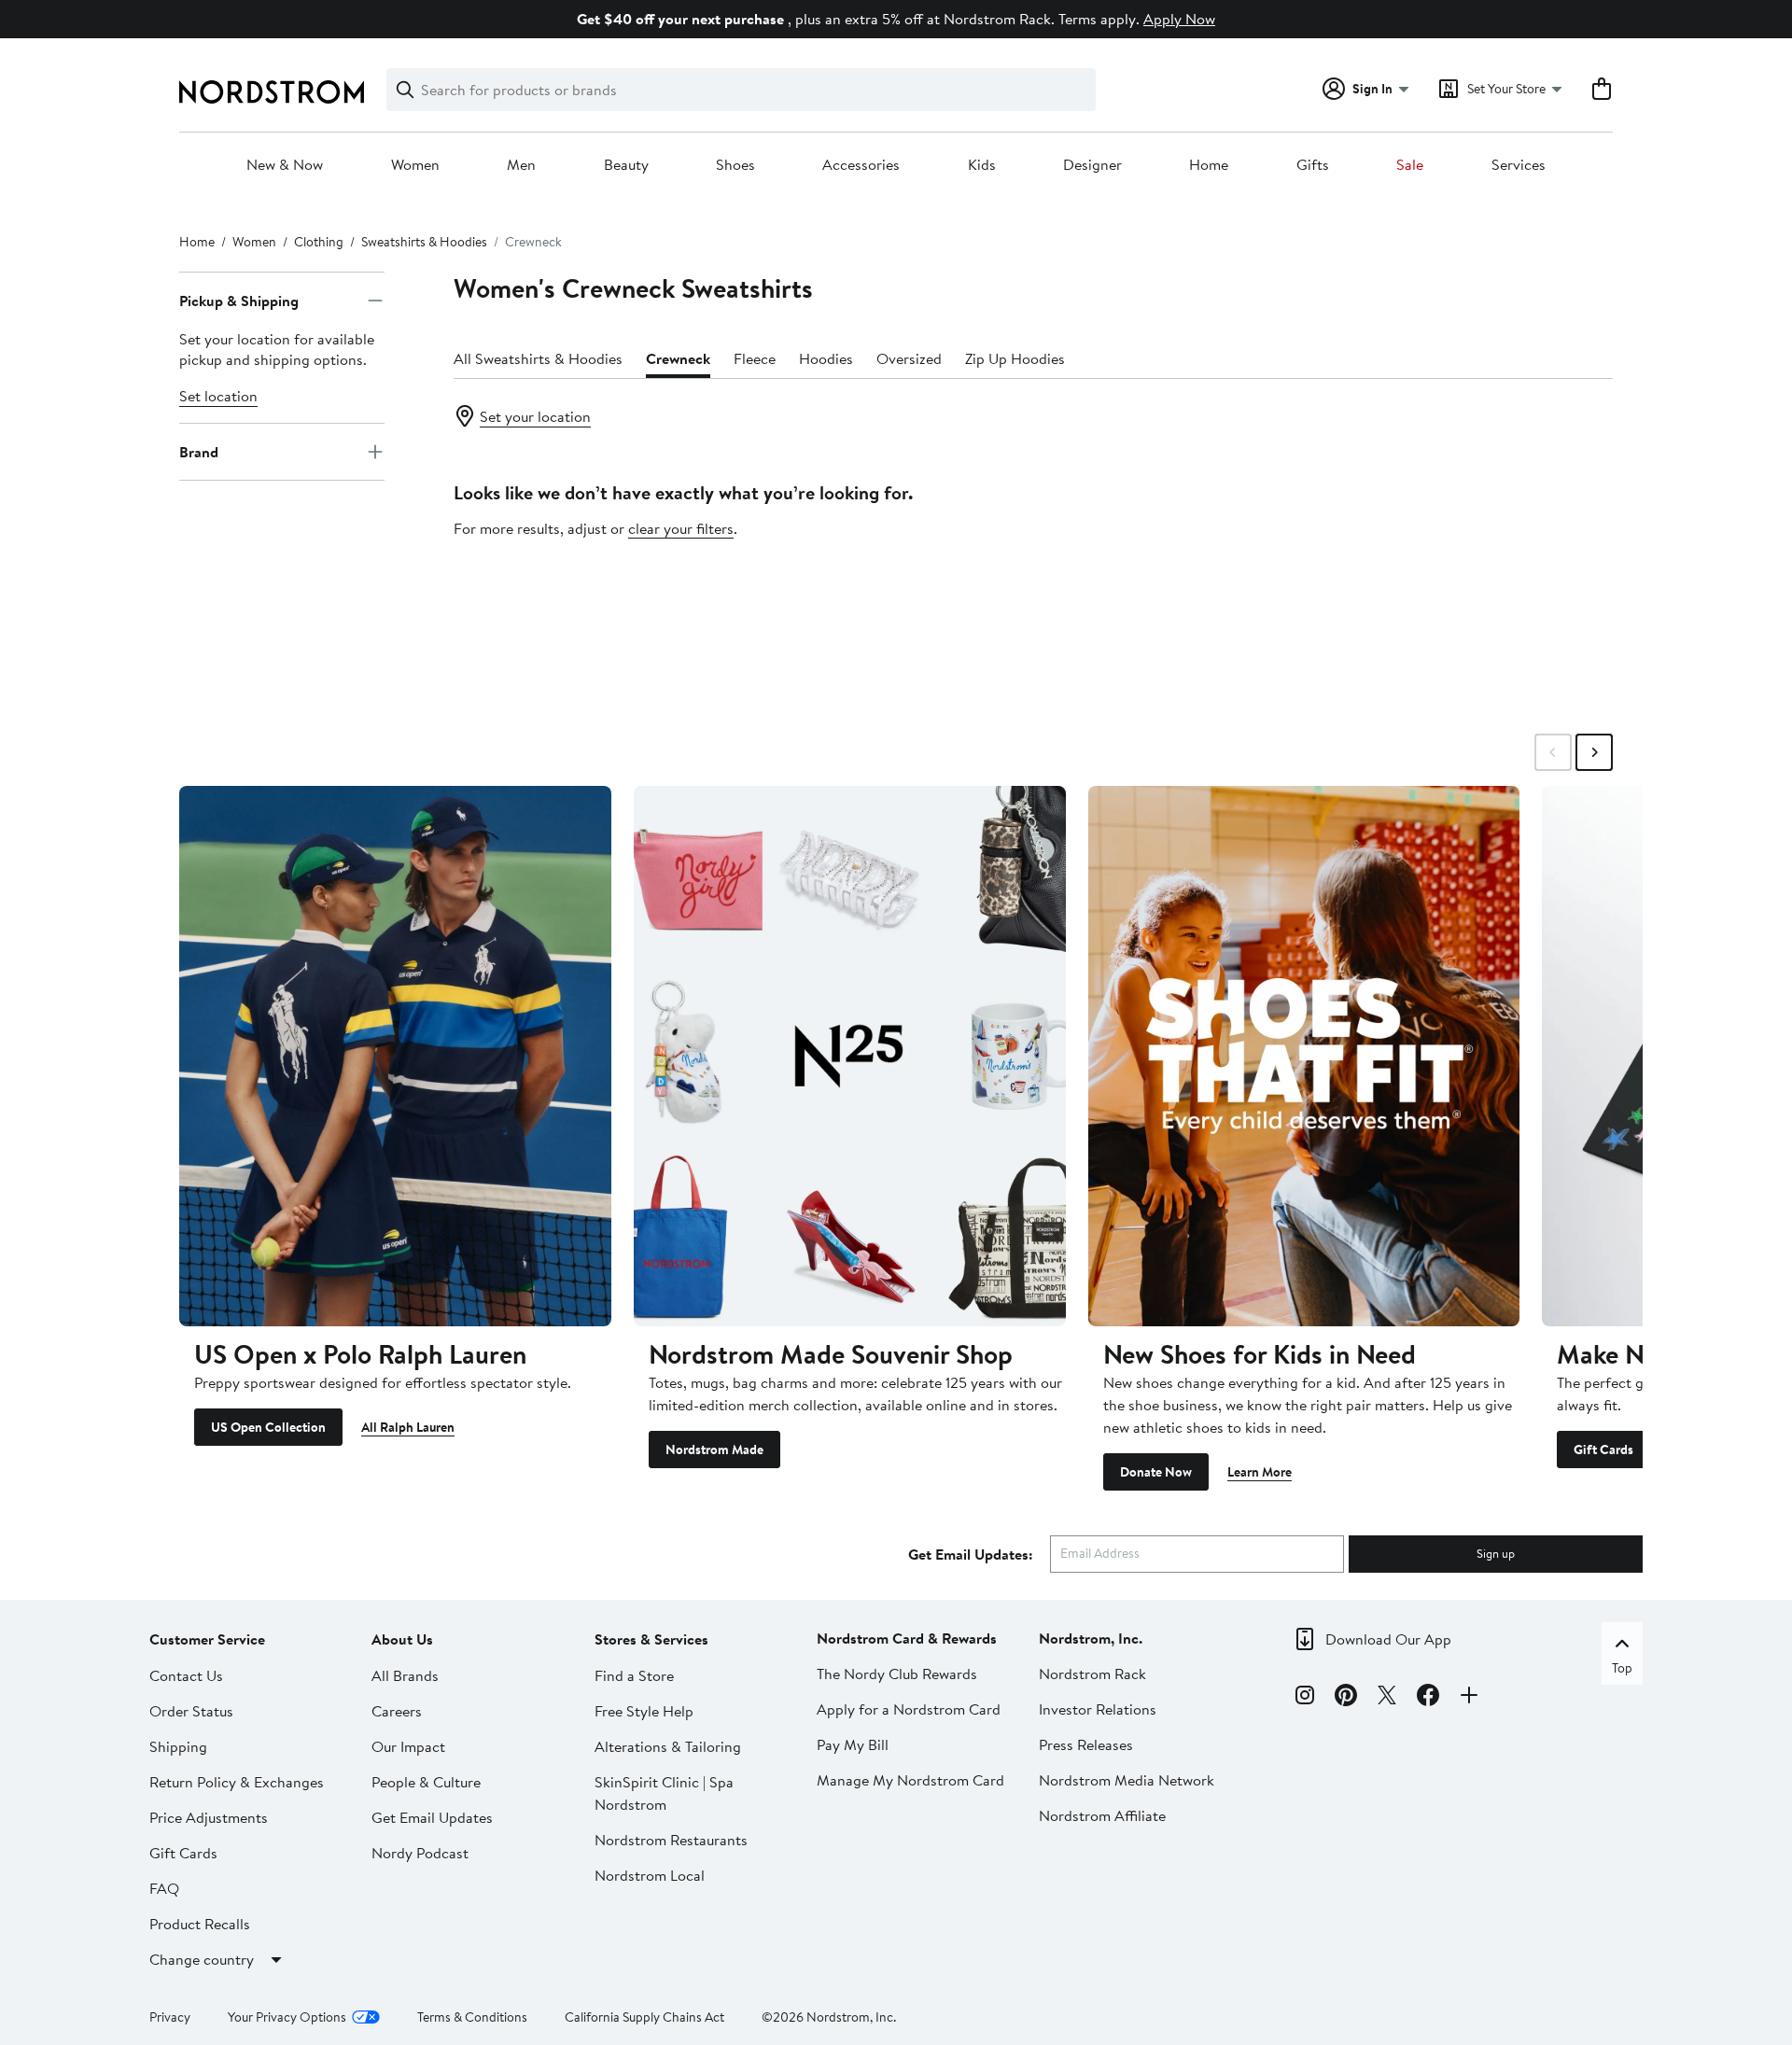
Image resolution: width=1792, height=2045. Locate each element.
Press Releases (1086, 1744)
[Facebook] (1428, 1698)
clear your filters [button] (681, 528)
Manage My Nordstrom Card (910, 1780)
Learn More (1260, 1472)
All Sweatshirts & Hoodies (538, 358)
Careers (397, 1711)
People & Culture (426, 1782)
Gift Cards (1603, 1450)
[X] (1387, 1698)
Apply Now (1179, 19)
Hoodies (826, 358)
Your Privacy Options (287, 2017)
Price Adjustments (209, 1817)
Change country (202, 1959)
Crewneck (678, 358)
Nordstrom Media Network (1127, 1780)
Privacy (170, 2017)
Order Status (191, 1711)
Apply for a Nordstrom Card (909, 1709)
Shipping (178, 1746)
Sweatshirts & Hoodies (424, 242)
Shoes (735, 165)
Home (1209, 165)
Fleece (755, 358)
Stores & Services (651, 1639)
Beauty (626, 165)
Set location (218, 396)
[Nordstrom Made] (850, 1056)
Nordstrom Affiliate (1102, 1815)
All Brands (405, 1675)
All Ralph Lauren (408, 1427)
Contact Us (186, 1675)
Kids (982, 165)
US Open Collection (268, 1427)
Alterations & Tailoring (668, 1746)
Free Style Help (644, 1711)
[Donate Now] (1304, 1056)
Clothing (319, 242)
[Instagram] (1305, 1698)
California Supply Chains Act (644, 2017)
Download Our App (1388, 1639)
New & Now (285, 165)
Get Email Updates (432, 1817)
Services (1519, 165)
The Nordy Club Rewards (897, 1674)
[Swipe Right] (1594, 752)
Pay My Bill (853, 1744)
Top (1622, 1668)
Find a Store (634, 1675)
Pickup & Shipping (239, 301)
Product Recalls (200, 1924)
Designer (1092, 165)
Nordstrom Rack (1092, 1674)
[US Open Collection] (395, 1056)
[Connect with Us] (1469, 1698)
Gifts (1313, 165)
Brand (199, 452)
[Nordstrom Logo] (272, 92)
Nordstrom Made (714, 1450)
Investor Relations (1098, 1709)
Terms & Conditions (472, 2017)
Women (415, 165)
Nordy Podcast (420, 1853)
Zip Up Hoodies (1015, 358)
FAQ (164, 1888)
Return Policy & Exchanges (237, 1782)
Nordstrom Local (650, 1875)
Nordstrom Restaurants (671, 1840)
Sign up (1496, 1553)
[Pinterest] (1346, 1698)
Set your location (535, 416)
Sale (1410, 165)
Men (521, 165)
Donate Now (1156, 1472)
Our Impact (408, 1746)
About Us (402, 1639)
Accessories (861, 165)
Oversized (909, 358)
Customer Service (207, 1639)
